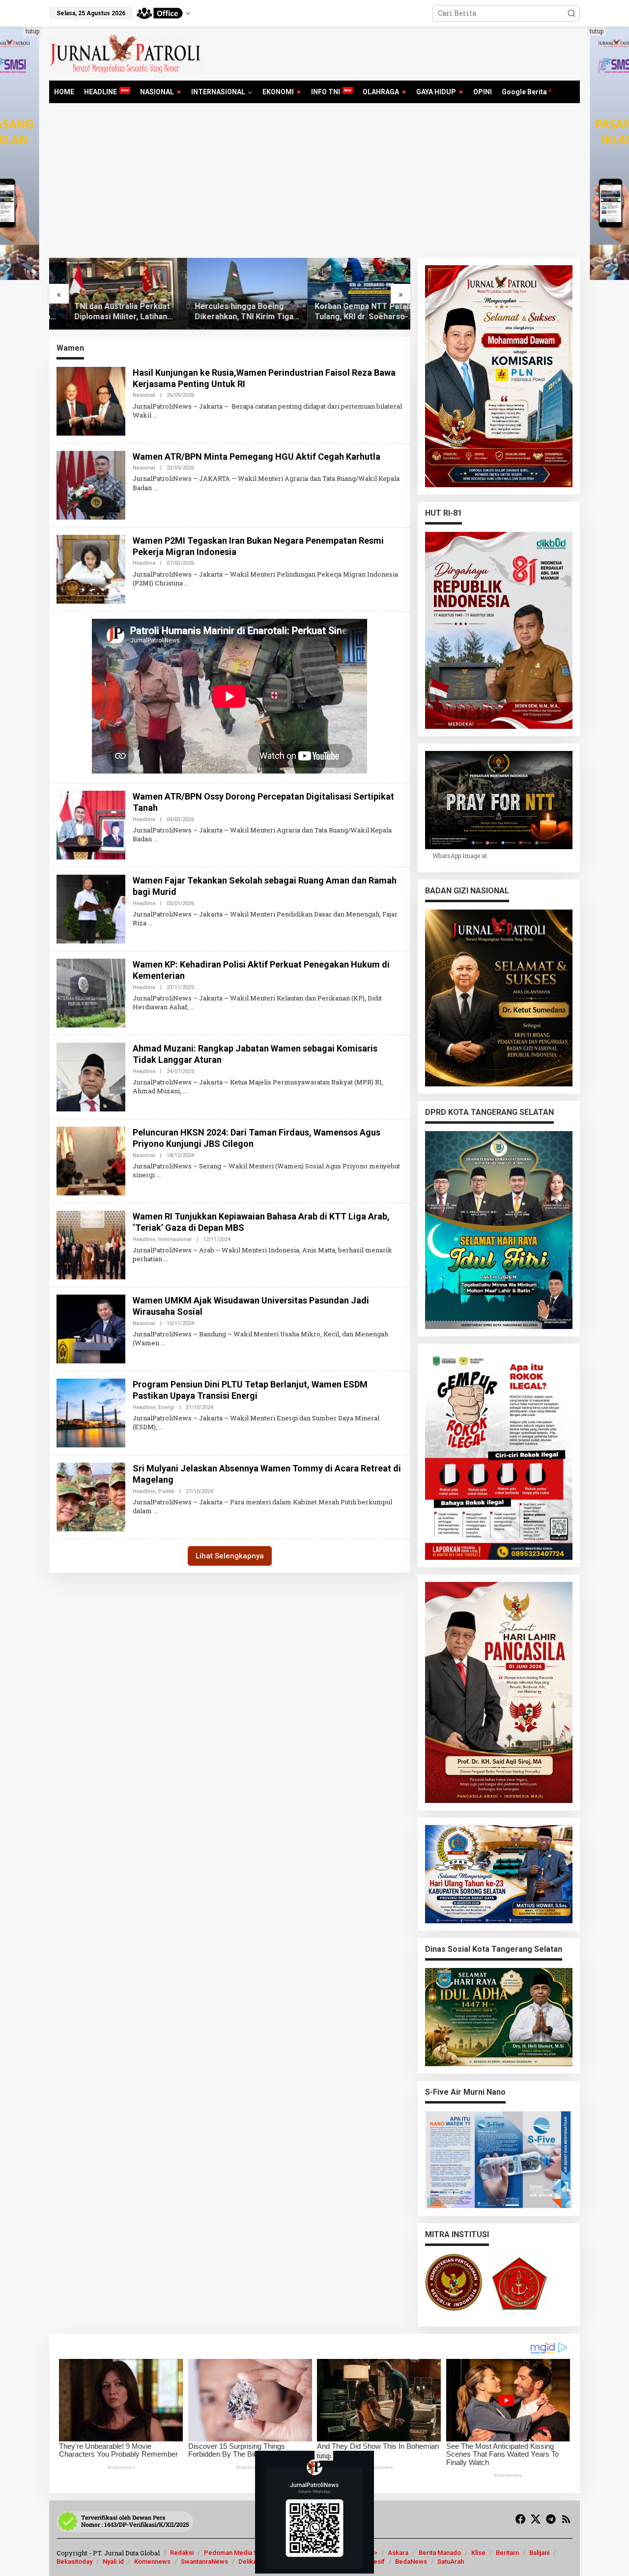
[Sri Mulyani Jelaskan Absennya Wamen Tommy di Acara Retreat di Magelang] (156, 1511)
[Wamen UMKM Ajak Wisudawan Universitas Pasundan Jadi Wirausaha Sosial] (163, 1343)
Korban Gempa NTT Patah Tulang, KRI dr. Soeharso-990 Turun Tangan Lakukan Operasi (347, 312)
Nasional (144, 395)
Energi (166, 1407)
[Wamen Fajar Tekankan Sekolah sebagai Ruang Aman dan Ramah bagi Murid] (150, 923)
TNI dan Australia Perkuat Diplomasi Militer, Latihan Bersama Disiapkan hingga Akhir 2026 (106, 312)
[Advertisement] (314, 184)
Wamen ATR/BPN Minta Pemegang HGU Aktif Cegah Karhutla (257, 457)
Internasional (175, 1239)
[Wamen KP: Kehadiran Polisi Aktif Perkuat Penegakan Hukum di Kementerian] (192, 1007)
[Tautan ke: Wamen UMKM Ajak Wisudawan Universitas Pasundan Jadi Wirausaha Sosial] (91, 1328)
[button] (572, 13)
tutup (32, 31)
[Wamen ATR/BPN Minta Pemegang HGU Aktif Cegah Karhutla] (156, 488)
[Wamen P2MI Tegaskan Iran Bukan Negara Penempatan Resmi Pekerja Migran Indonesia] (186, 583)
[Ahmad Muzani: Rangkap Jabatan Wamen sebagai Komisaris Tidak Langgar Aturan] (185, 1091)
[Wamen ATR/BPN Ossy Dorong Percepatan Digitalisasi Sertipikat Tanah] (156, 839)
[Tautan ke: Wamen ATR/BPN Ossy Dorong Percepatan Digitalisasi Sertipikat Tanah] (91, 824)
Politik (166, 1491)
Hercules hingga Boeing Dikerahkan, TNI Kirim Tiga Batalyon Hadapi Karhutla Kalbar (226, 312)
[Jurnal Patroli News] (125, 53)
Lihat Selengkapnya (230, 1556)
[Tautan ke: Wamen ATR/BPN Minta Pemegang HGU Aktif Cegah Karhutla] (91, 484)
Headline (144, 563)
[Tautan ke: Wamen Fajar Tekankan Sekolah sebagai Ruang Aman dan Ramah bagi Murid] (91, 908)
